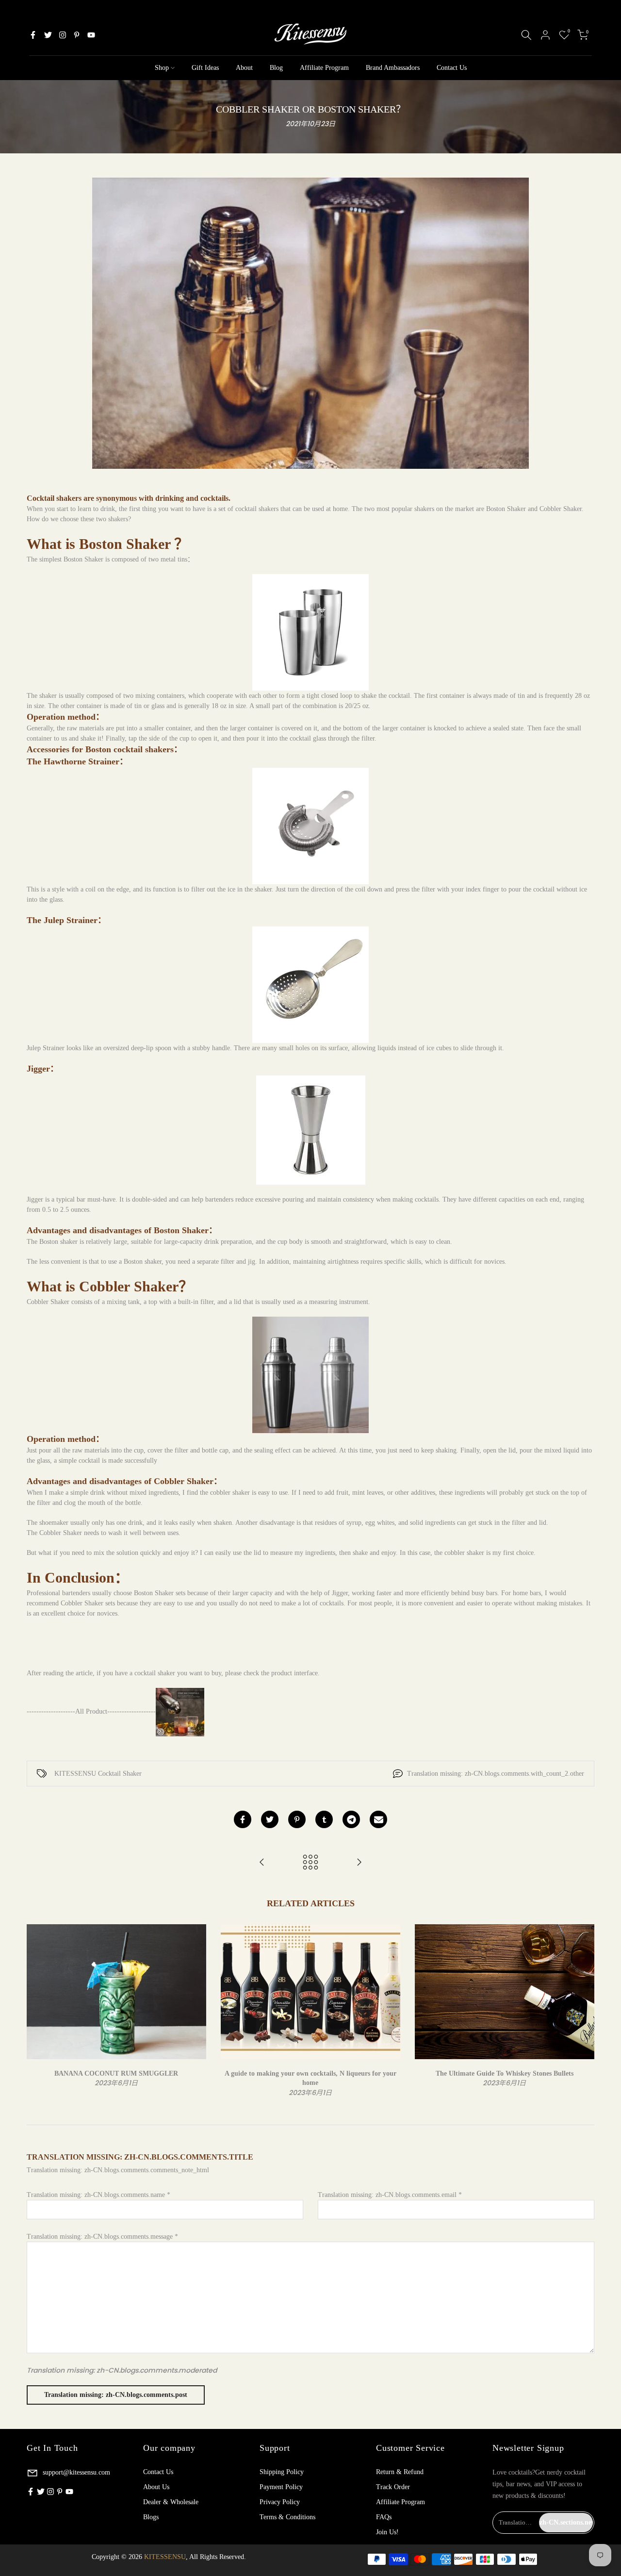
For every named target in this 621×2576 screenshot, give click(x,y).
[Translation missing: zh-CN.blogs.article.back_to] (310, 1863)
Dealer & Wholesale (171, 2502)
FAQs (384, 2517)
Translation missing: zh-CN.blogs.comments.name (98, 2195)
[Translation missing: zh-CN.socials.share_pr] (297, 1819)
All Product (91, 1711)
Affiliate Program (324, 68)
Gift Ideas (205, 68)
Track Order (393, 2487)
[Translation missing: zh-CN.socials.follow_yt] (91, 35)
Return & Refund (400, 2472)
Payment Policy (281, 2487)
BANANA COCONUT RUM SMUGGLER (116, 2073)
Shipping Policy (282, 2472)
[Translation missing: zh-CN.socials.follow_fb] (33, 35)
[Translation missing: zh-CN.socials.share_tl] (351, 1819)
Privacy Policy (280, 2502)
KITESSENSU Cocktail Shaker (98, 1774)
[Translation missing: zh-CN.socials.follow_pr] (77, 35)
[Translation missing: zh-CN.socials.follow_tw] (48, 35)
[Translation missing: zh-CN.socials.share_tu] (324, 1819)
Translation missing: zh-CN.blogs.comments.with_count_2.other (496, 1774)
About (244, 68)
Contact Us (452, 68)
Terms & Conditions (287, 2517)
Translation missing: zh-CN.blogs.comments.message (102, 2237)
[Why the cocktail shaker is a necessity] (262, 1863)
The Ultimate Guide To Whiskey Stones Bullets (505, 2073)
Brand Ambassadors (393, 68)
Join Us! (387, 2532)
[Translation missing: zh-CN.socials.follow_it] (63, 35)
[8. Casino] (359, 1863)
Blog (276, 68)
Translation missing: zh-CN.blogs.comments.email (390, 2195)
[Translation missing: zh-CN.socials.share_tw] (270, 1819)
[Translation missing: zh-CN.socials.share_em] (378, 1819)
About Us (156, 2487)
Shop (162, 68)
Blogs (151, 2517)
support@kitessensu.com (75, 2472)
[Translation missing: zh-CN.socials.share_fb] (243, 1819)
